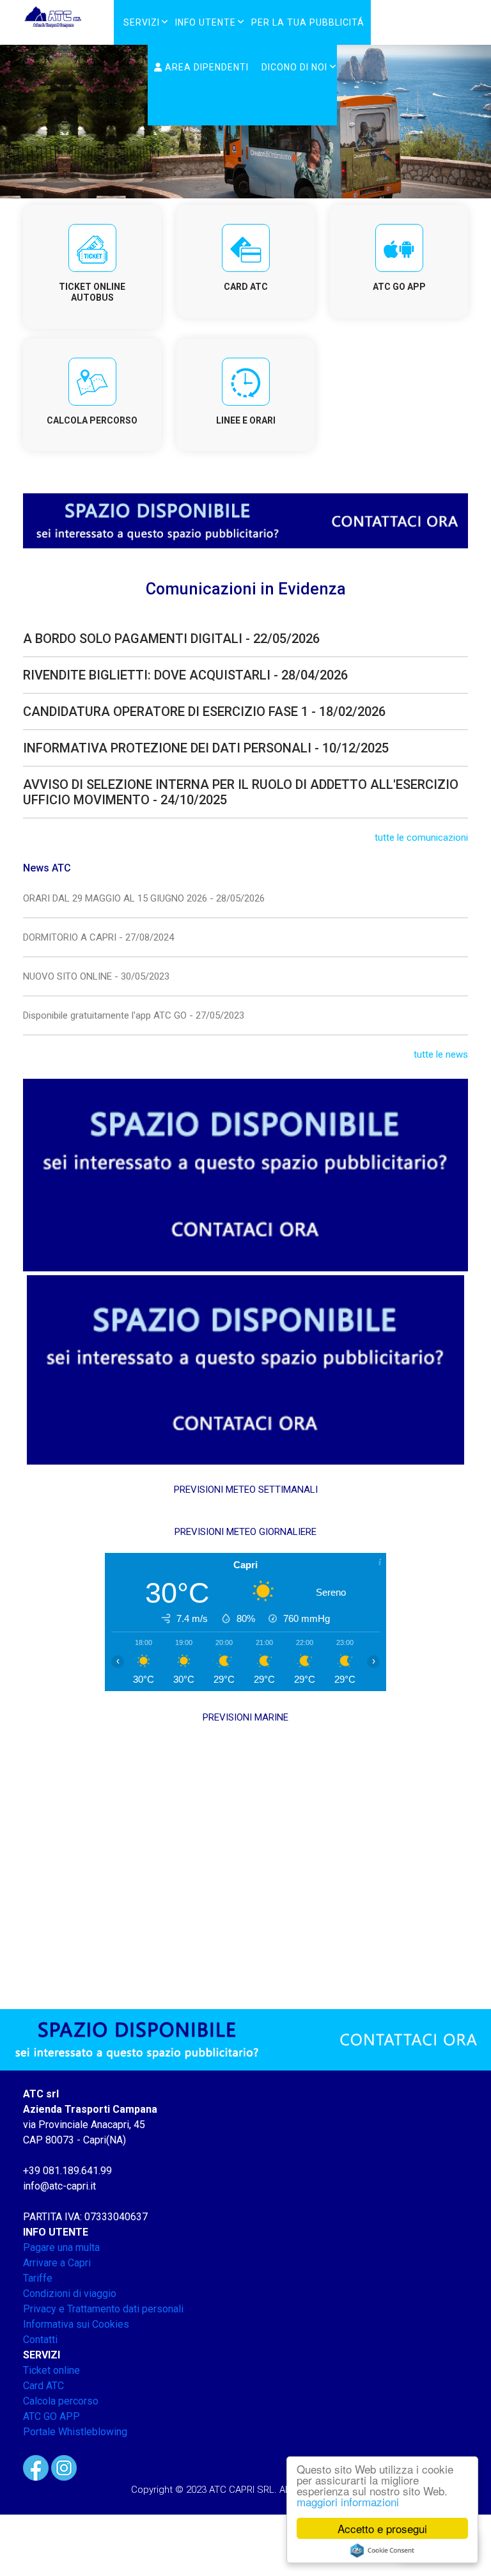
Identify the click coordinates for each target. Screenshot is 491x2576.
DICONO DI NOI (294, 67)
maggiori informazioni (348, 2501)
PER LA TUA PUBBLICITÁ (308, 22)
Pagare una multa (61, 2247)
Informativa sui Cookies (76, 2324)
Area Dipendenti (206, 67)
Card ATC (43, 2386)
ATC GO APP (51, 2416)
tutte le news (441, 1054)
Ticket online (51, 2370)
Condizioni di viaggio (70, 2294)
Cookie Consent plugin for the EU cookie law (382, 2550)
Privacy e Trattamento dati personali (103, 2309)
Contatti (40, 2340)
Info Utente (206, 22)
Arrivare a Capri (57, 2263)
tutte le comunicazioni (421, 838)
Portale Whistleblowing (75, 2432)
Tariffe (38, 2278)
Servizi (142, 22)
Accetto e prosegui (382, 2528)
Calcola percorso (61, 2401)
